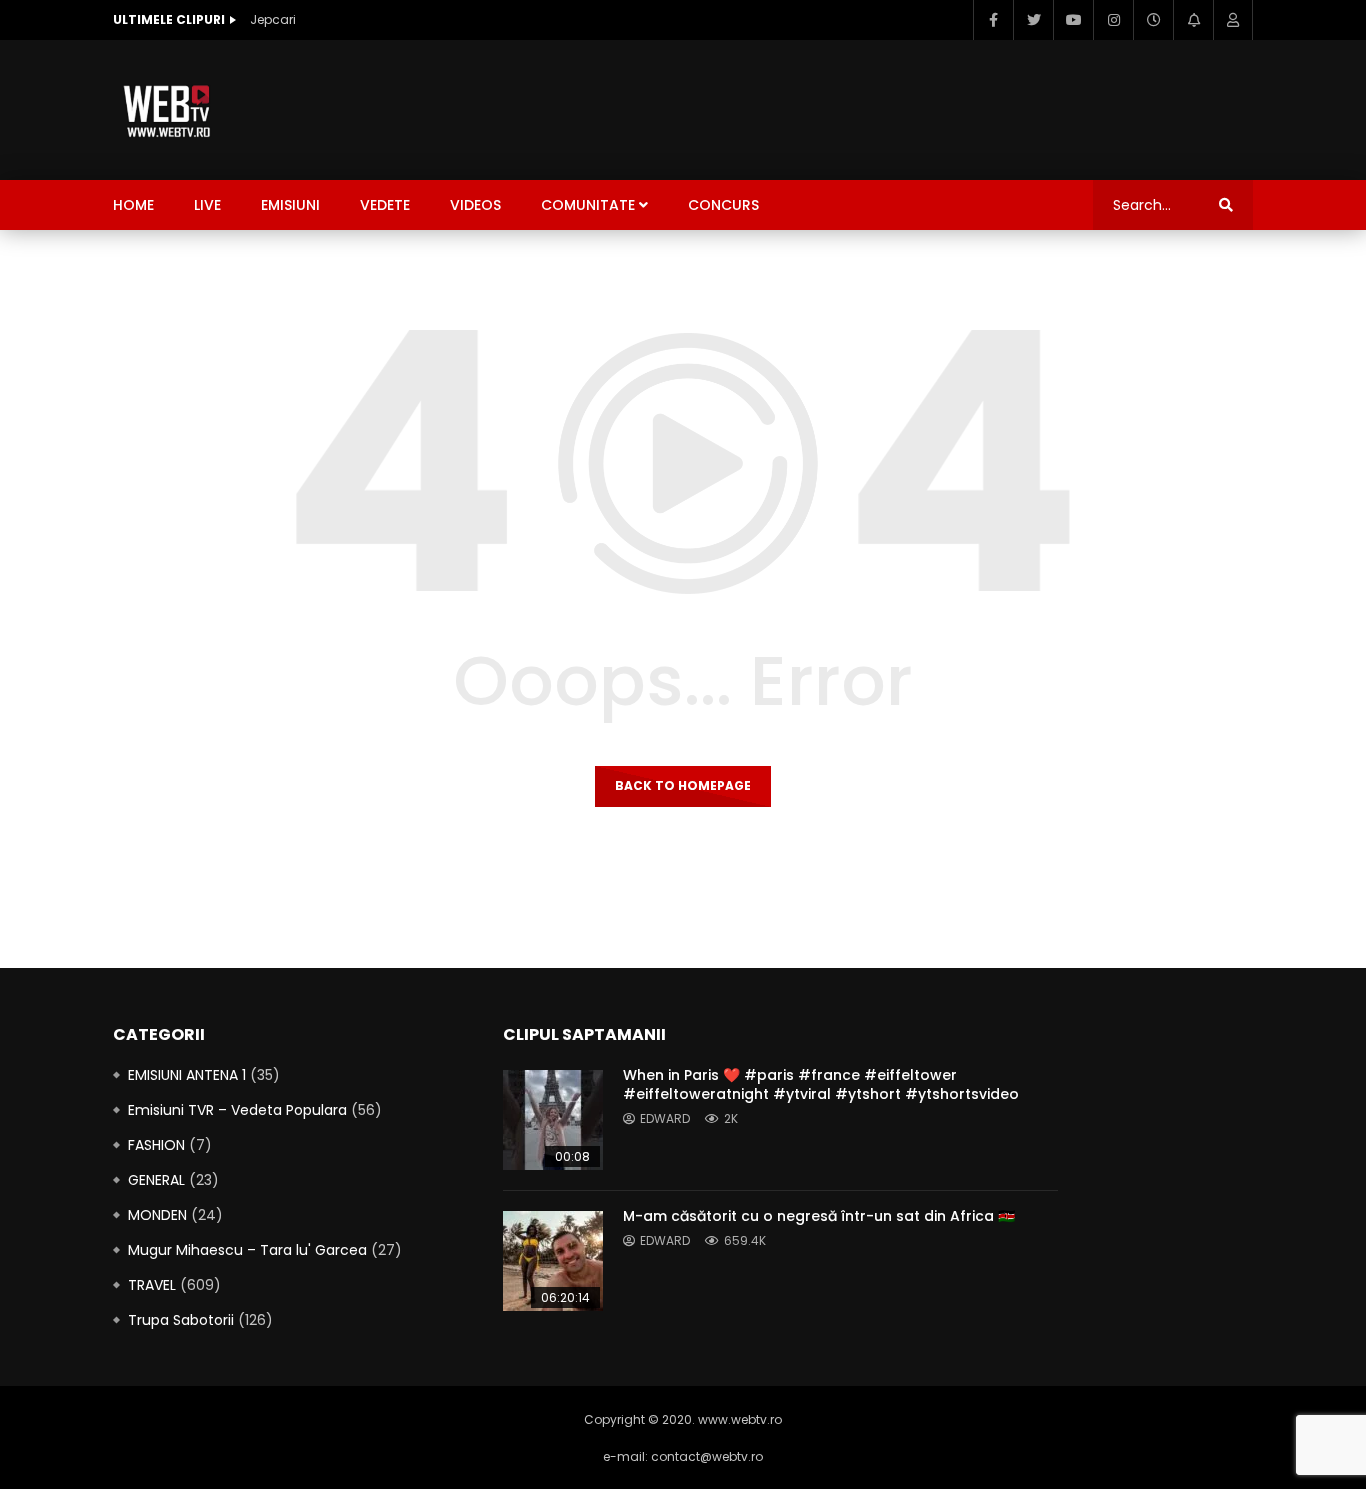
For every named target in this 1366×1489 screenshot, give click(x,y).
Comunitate (588, 205)
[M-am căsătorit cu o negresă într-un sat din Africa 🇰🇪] (553, 1261)
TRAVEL (152, 1285)
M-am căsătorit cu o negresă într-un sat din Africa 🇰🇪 (819, 1216)
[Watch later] (1153, 20)
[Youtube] (1073, 20)
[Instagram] (1113, 20)
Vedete (385, 205)
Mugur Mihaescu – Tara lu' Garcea (247, 1250)
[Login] (1233, 20)
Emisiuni (290, 205)
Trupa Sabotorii (181, 1320)
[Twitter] (1033, 20)
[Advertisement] (889, 106)
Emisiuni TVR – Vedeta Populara (237, 1110)
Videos (475, 205)
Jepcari (273, 19)
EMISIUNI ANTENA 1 (187, 1075)
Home (133, 205)
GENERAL (156, 1180)
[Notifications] (1193, 20)
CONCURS (723, 205)
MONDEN (157, 1215)
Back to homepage (683, 785)
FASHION (156, 1145)
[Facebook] (993, 20)
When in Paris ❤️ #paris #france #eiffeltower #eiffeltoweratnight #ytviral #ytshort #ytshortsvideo (821, 1084)
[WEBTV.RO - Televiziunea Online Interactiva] (168, 110)
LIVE (207, 205)
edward (665, 1118)
